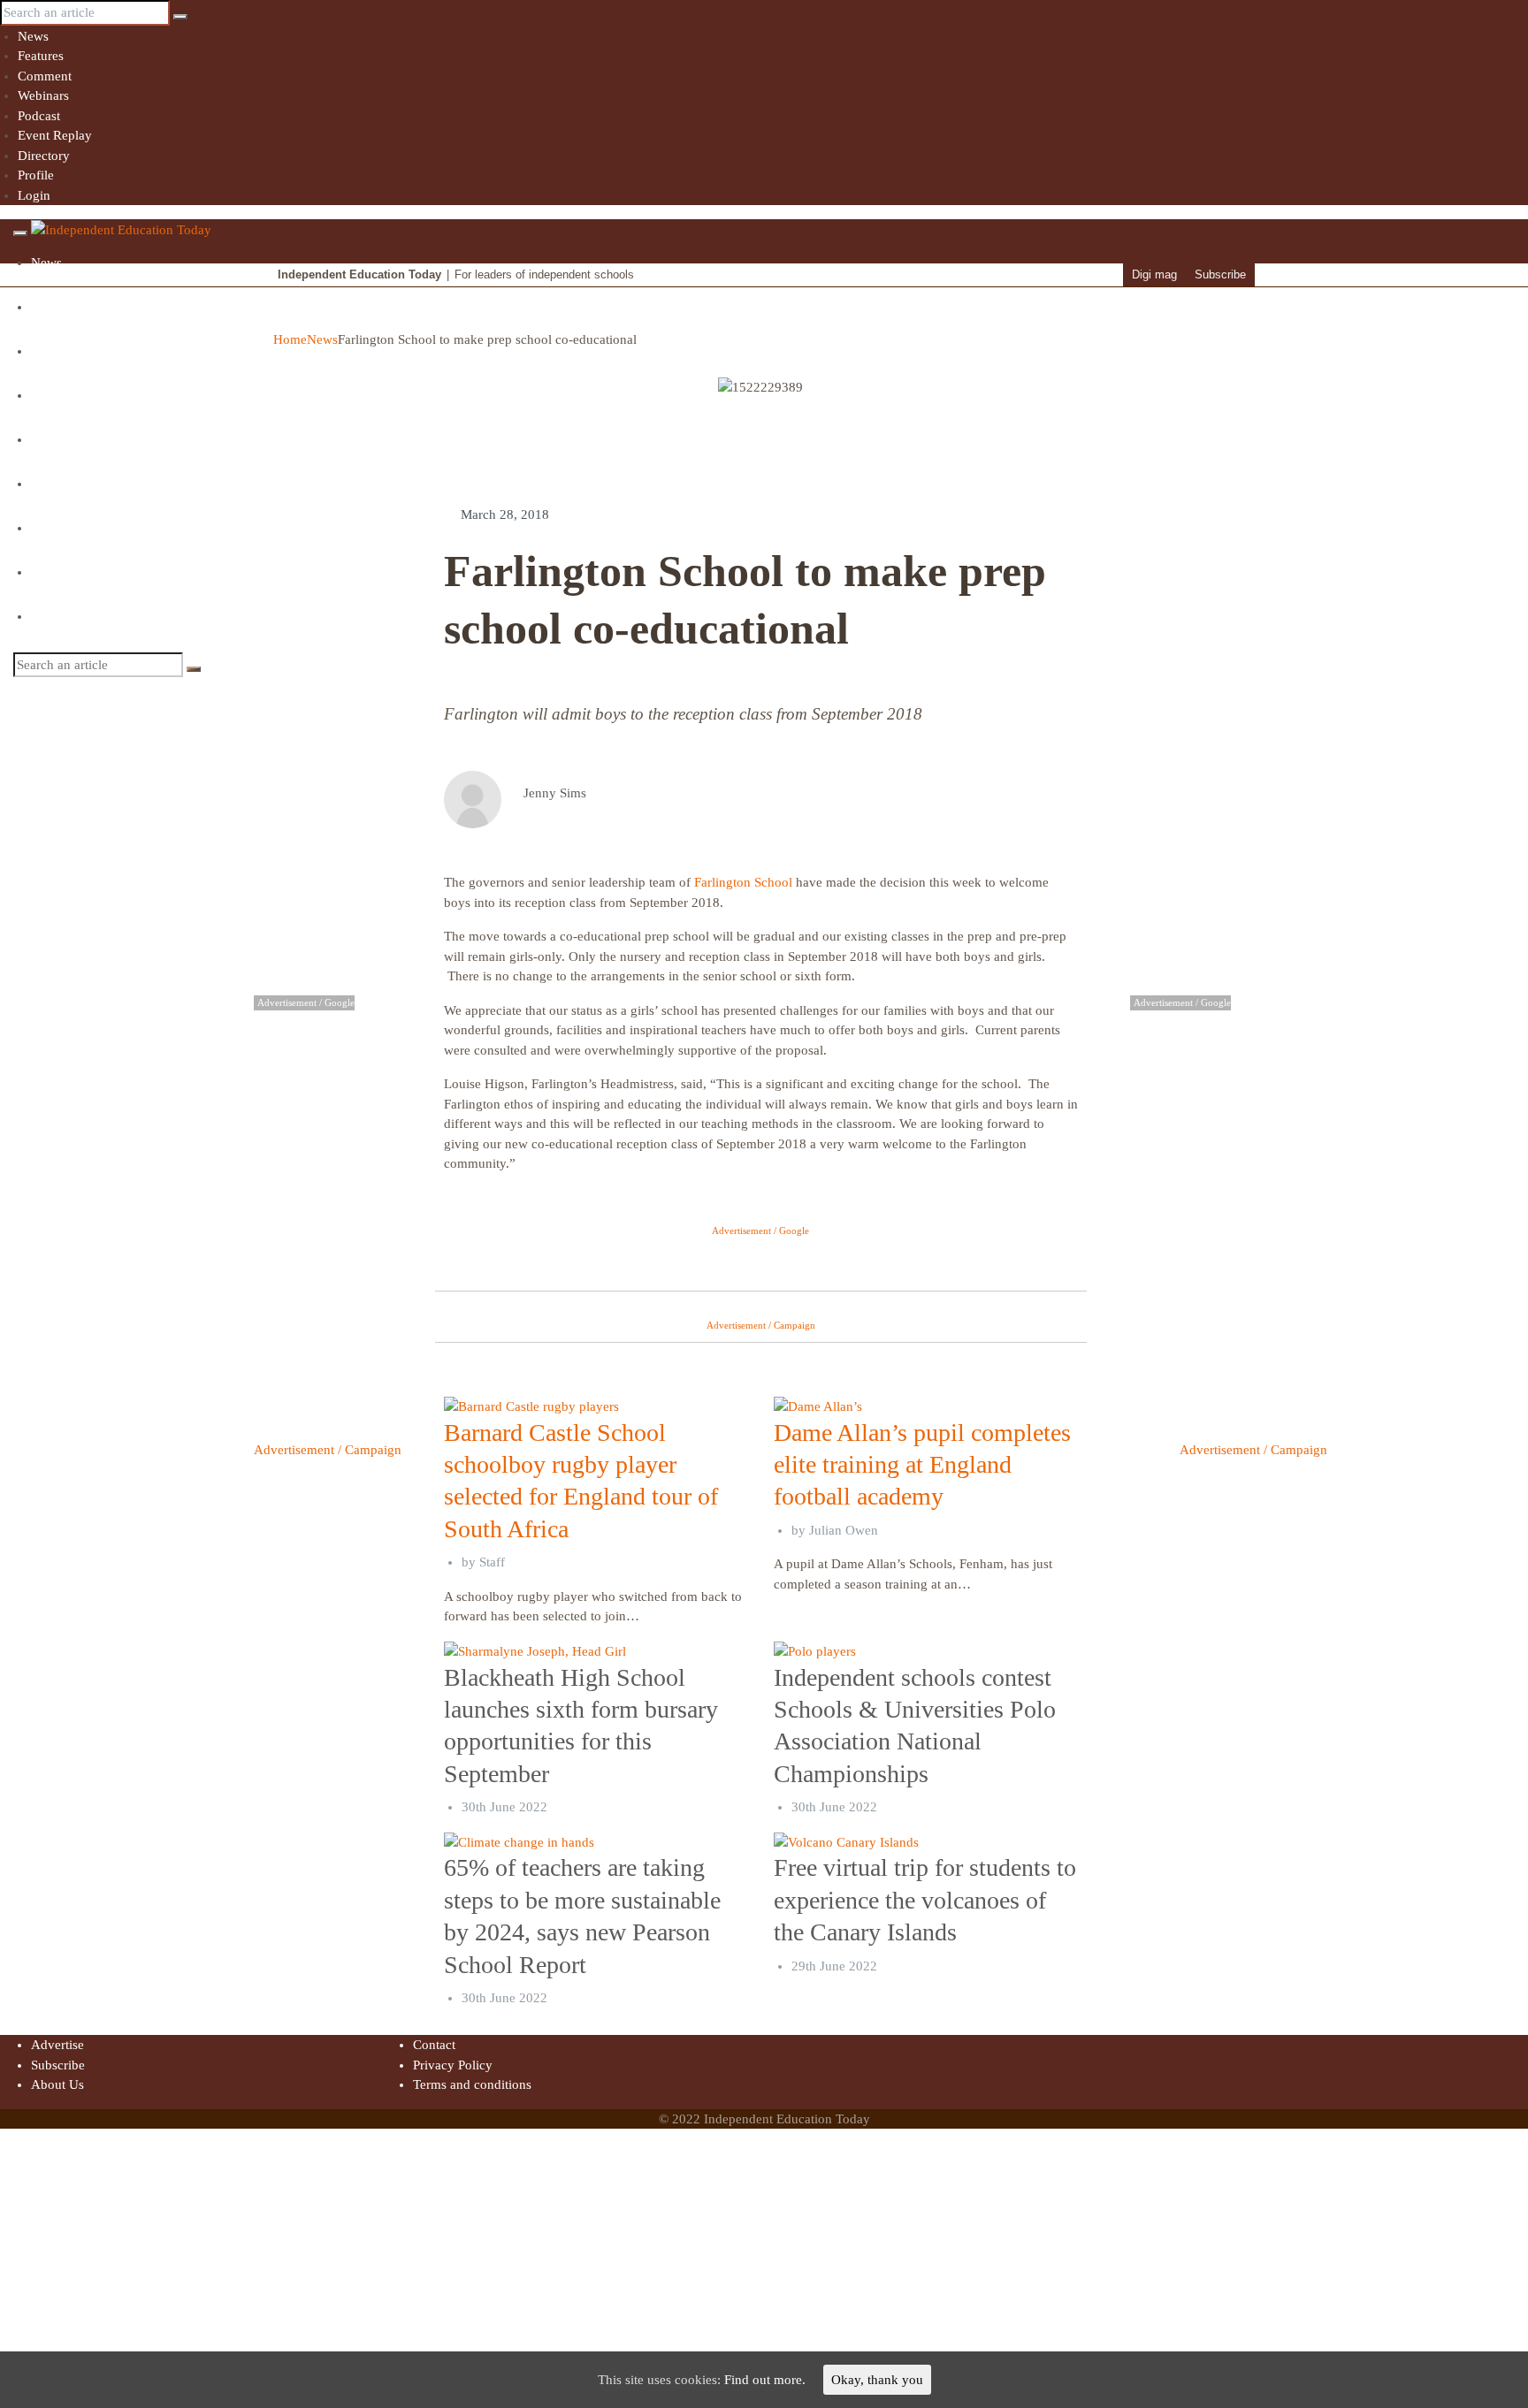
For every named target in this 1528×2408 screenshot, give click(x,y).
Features (41, 56)
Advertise (57, 2045)
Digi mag (1154, 274)
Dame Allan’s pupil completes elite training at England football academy (922, 1465)
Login (34, 195)
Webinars (43, 95)
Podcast (39, 116)
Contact (434, 2045)
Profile (36, 175)
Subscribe (1220, 274)
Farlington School (743, 882)
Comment (45, 76)
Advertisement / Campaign (328, 1450)
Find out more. (765, 2380)
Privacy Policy (453, 2065)
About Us (57, 2084)
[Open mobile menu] (20, 233)
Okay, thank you (877, 2380)
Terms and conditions (472, 2084)
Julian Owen (844, 1530)
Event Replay (55, 135)
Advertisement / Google (760, 1231)
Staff (492, 1562)
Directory (44, 156)
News (33, 36)
